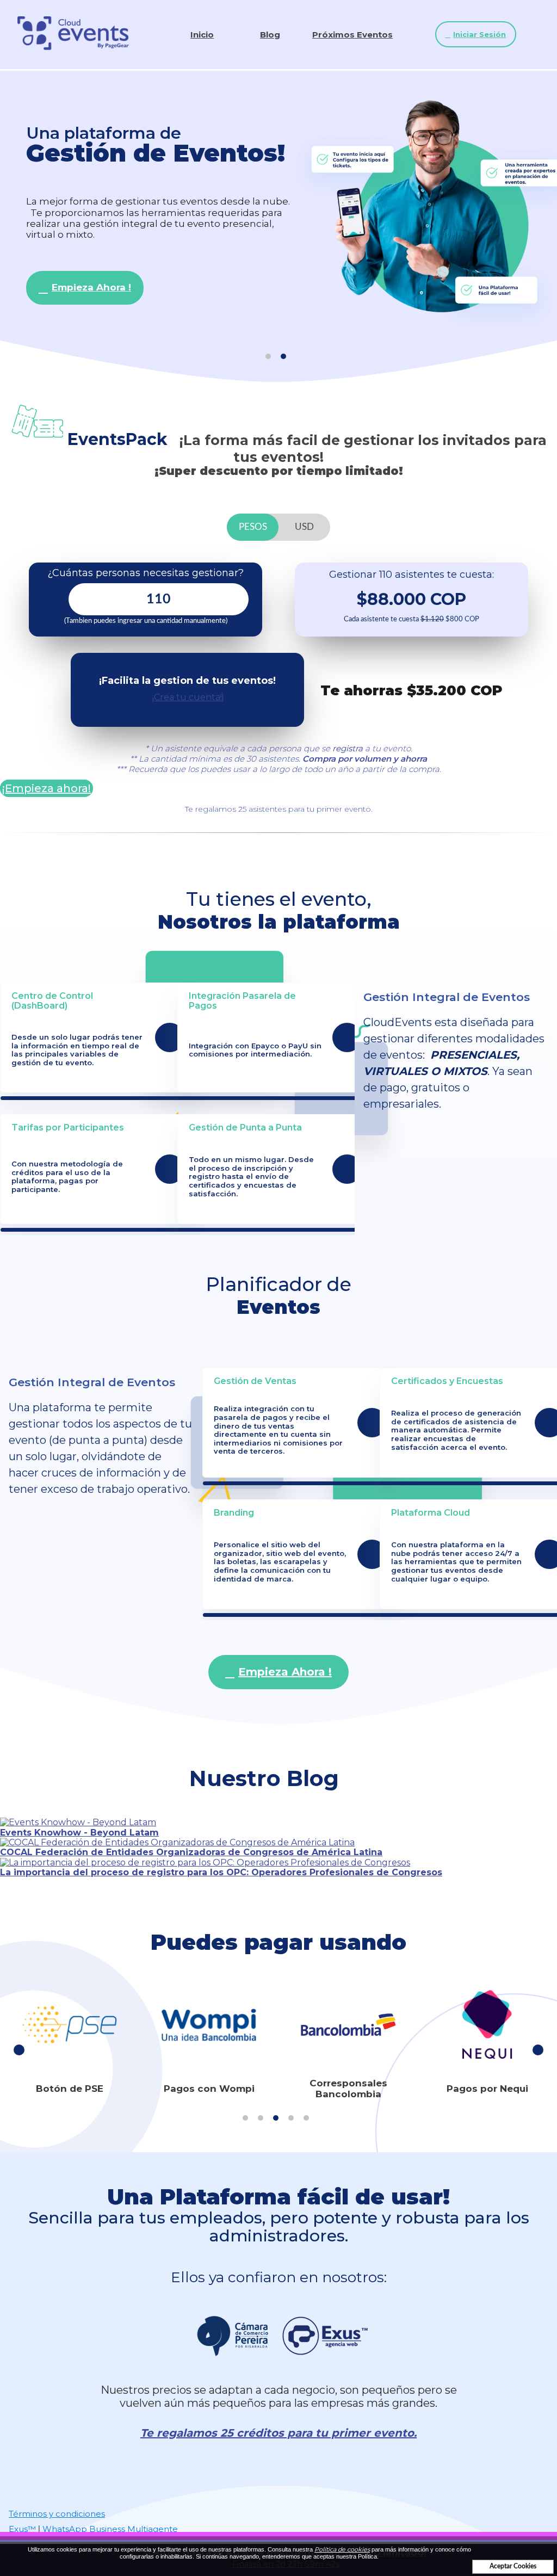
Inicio (202, 35)
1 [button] (268, 356)
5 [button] (306, 2118)
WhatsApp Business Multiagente (110, 2529)
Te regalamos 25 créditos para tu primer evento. (278, 2433)
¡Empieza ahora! (47, 788)
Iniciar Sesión (479, 34)
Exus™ (22, 2529)
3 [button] (276, 2118)
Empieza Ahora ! (91, 287)
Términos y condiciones (57, 2514)
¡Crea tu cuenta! (187, 697)
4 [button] (291, 2118)
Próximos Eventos (352, 35)
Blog (270, 35)
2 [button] (283, 356)
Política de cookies (342, 2549)
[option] (278, 214)
